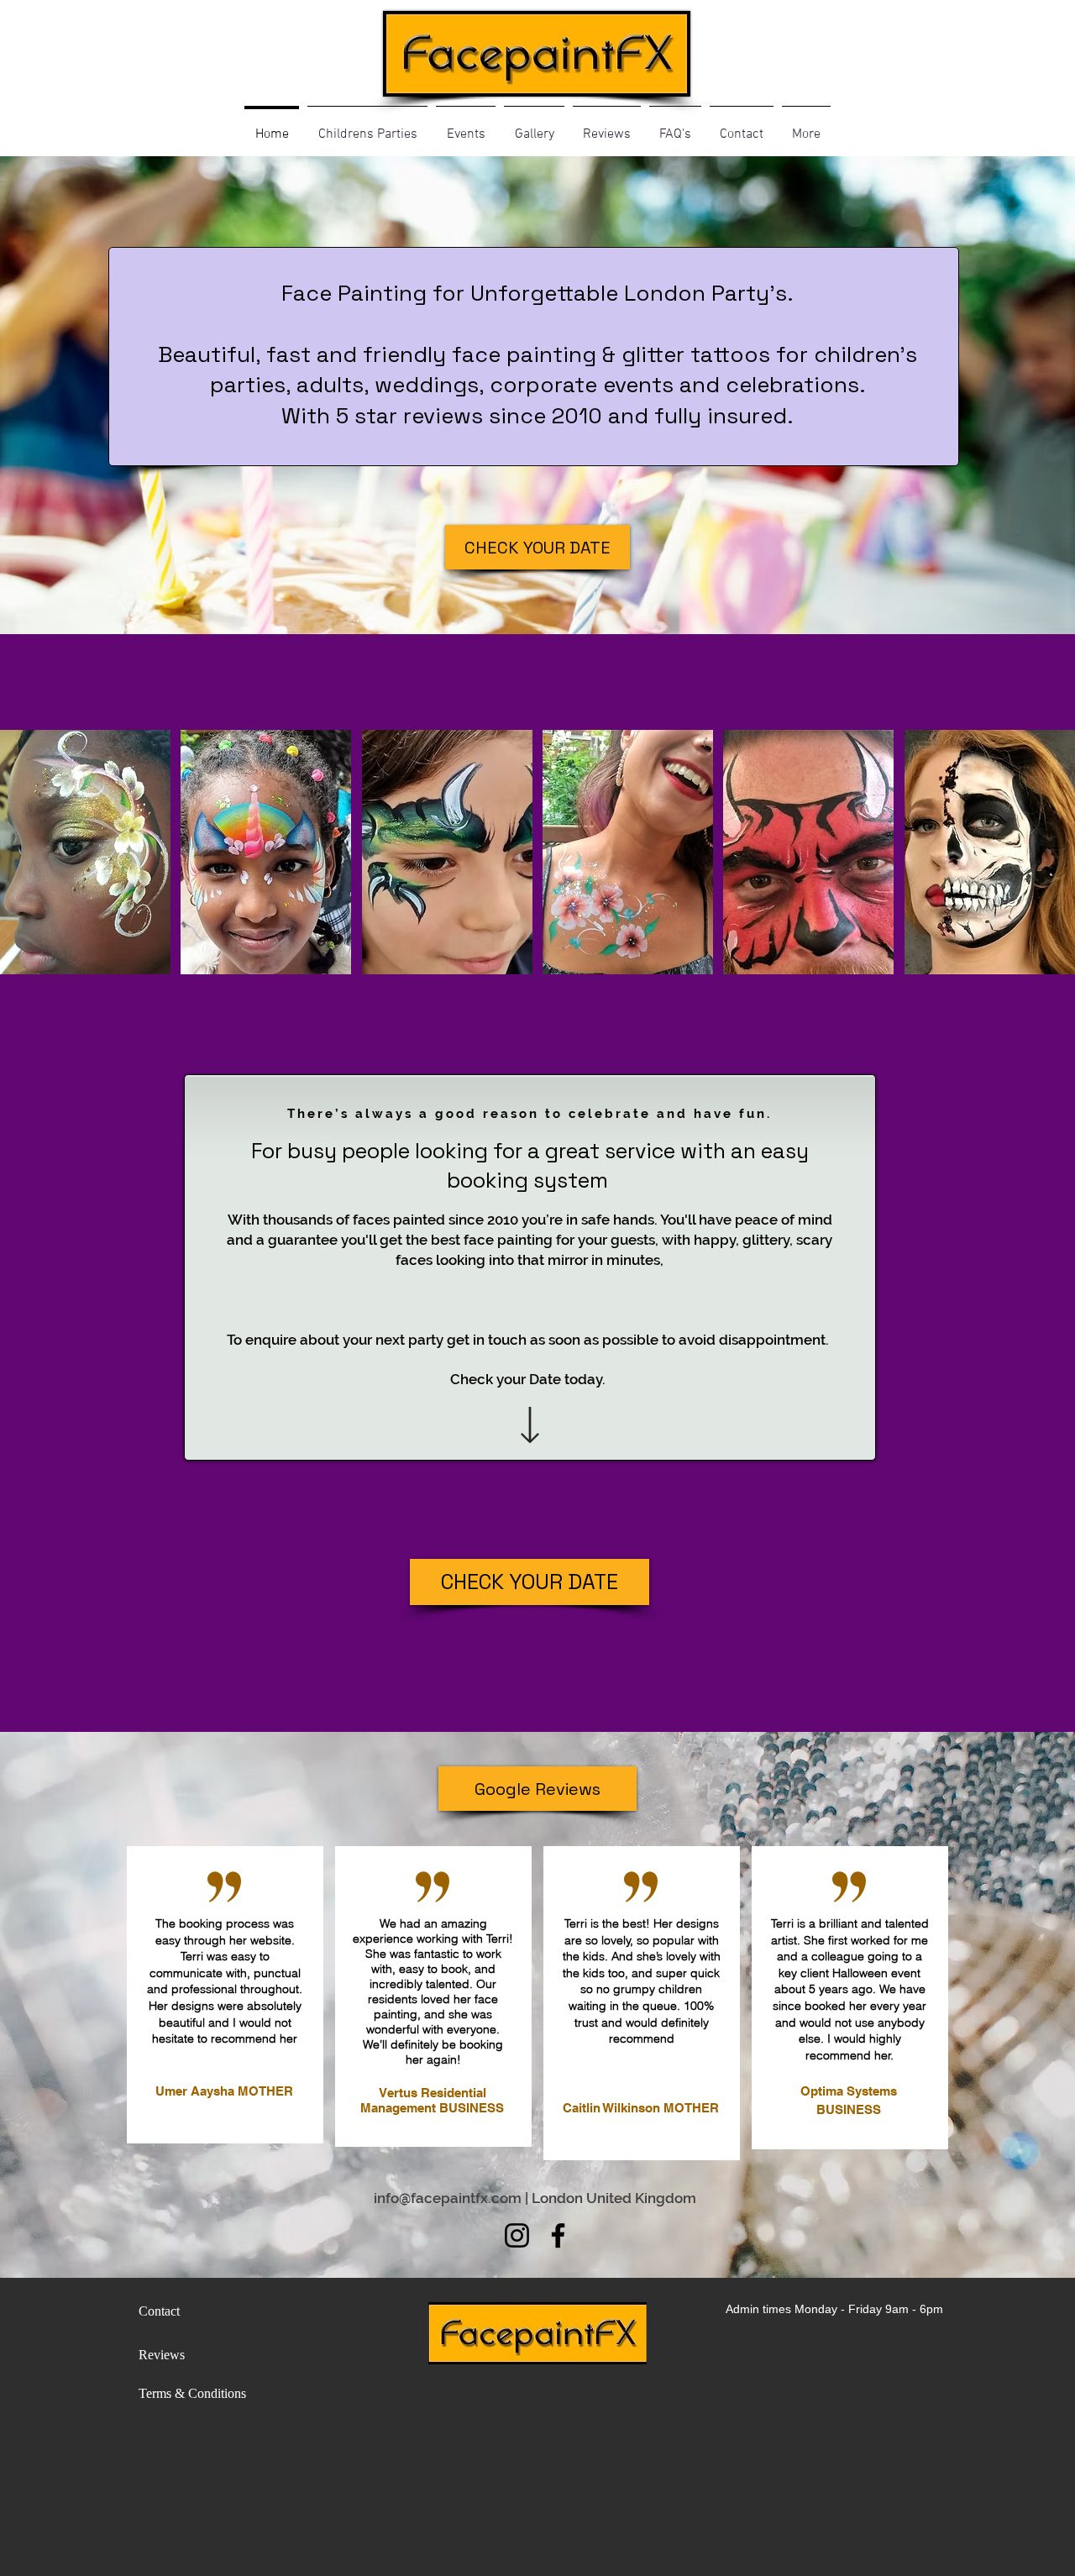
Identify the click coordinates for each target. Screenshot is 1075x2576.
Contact (159, 2311)
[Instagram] (517, 2235)
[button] (85, 852)
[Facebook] (558, 2235)
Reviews (162, 2355)
